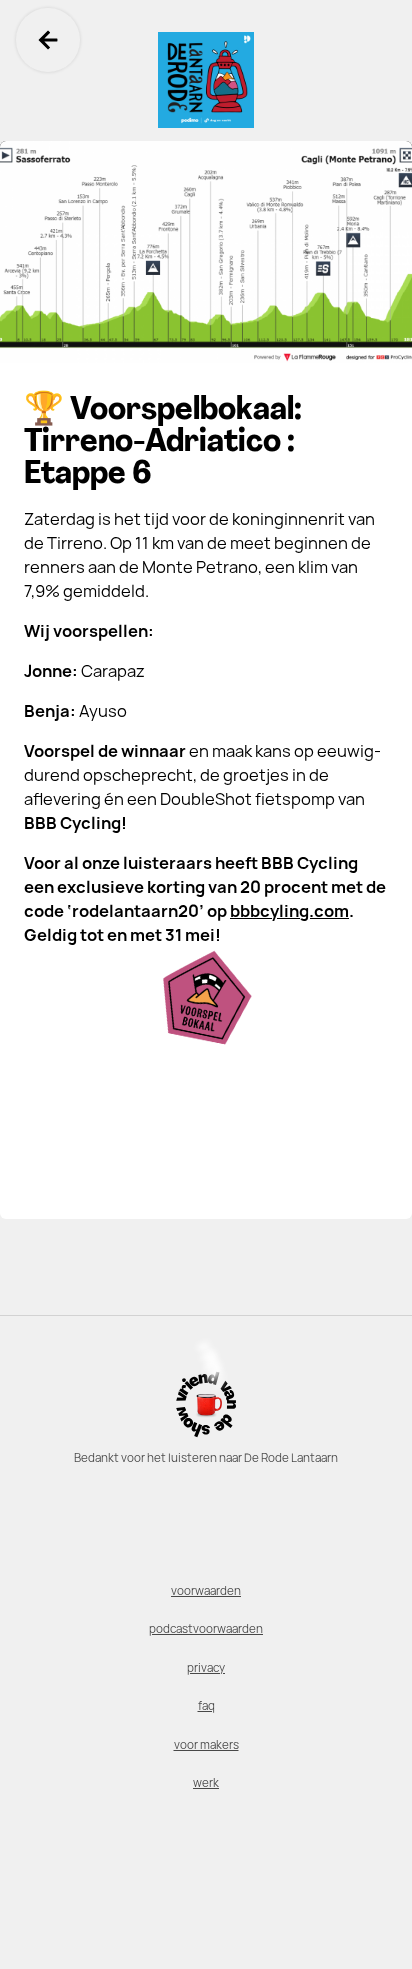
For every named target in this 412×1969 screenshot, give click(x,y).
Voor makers (206, 1745)
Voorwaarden (206, 1591)
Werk (206, 1783)
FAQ (206, 1706)
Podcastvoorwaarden (206, 1629)
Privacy (206, 1668)
